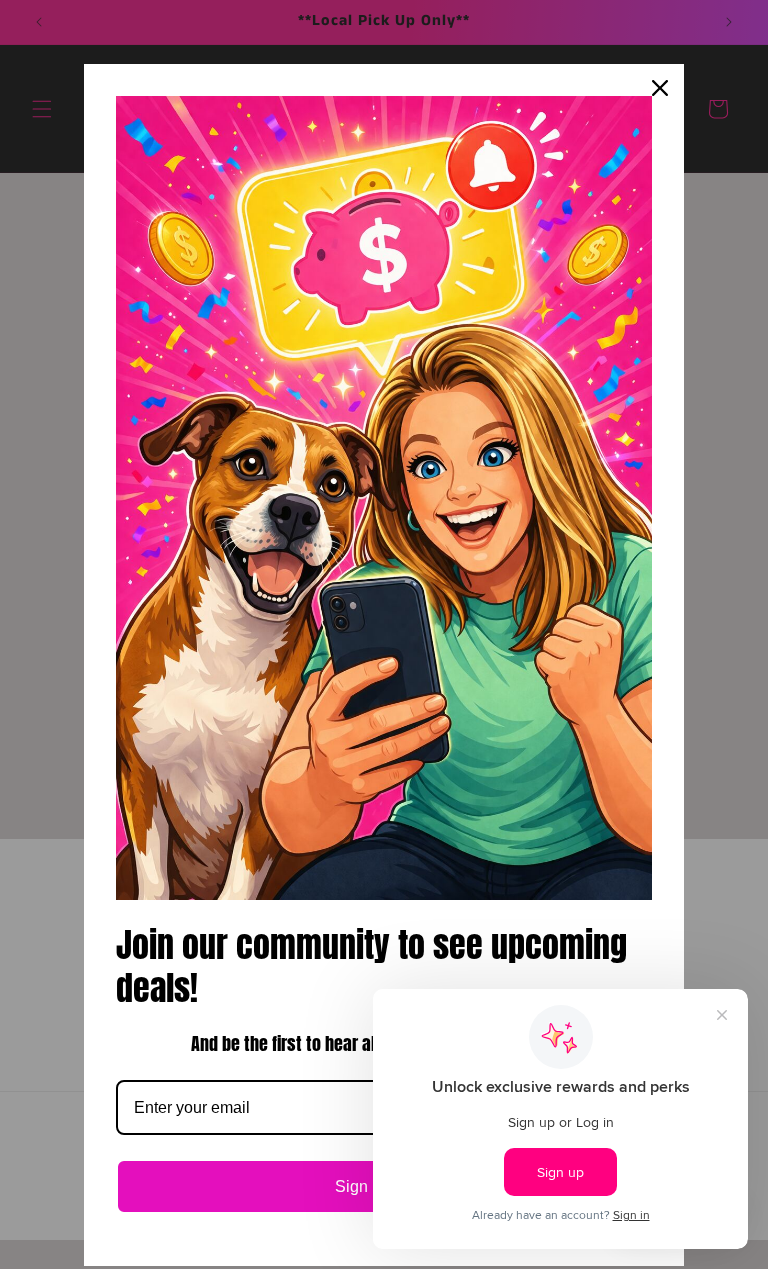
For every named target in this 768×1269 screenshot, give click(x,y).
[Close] (660, 88)
